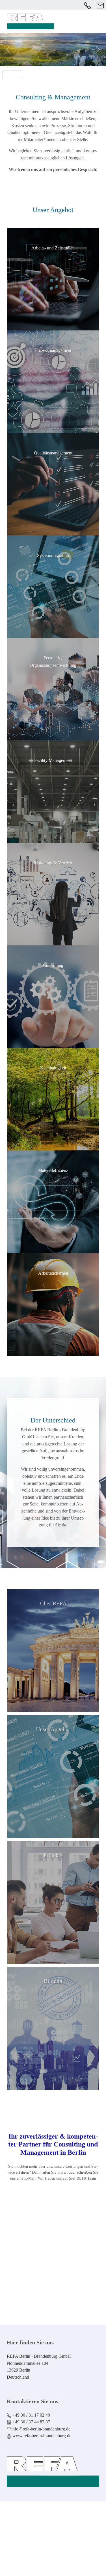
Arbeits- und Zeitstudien (53, 248)
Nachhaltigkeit (53, 1068)
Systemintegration (53, 555)
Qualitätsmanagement (53, 453)
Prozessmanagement (53, 350)
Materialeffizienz (53, 1170)
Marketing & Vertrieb (53, 863)
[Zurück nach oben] (64, 2565)
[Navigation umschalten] (100, 14)
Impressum (28, 2546)
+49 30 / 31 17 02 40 (60, 2214)
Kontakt (60, 2289)
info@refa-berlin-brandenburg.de (59, 2252)
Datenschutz (56, 2546)
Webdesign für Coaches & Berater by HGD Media (53, 2529)
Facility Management (53, 760)
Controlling (53, 965)
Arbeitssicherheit (53, 1273)
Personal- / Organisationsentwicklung (53, 662)
